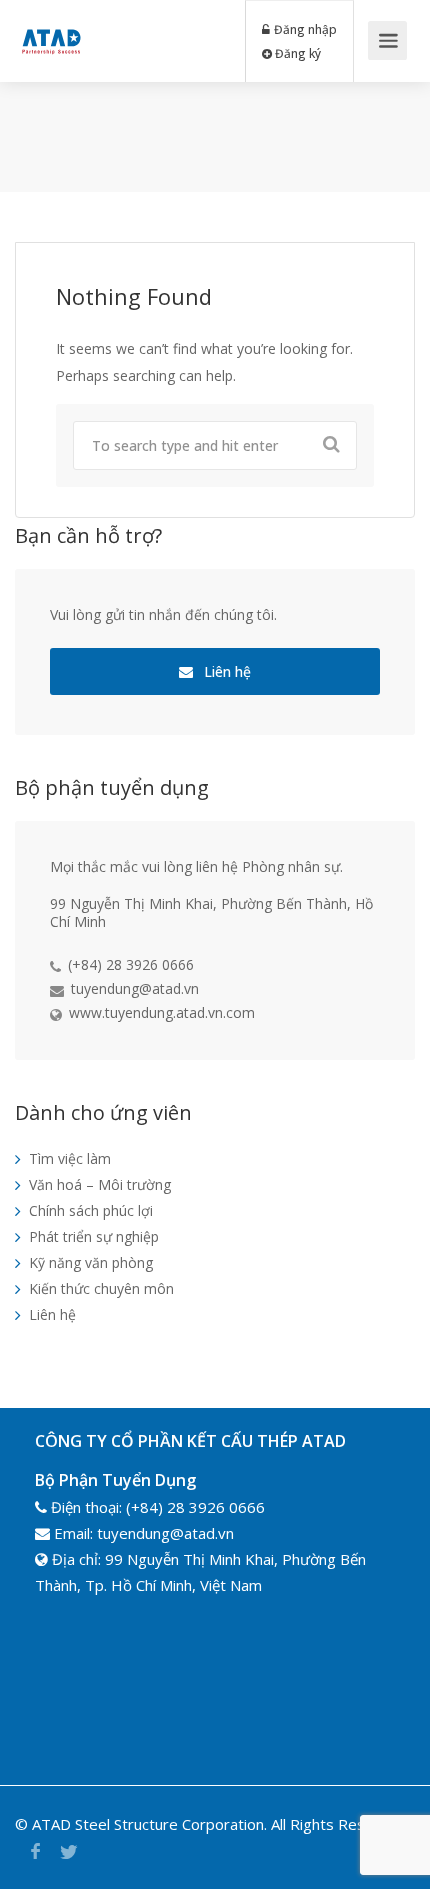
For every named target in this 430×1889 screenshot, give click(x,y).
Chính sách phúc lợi (91, 1210)
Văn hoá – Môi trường (100, 1184)
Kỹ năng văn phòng (91, 1262)
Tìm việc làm (70, 1158)
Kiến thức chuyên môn (101, 1288)
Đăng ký (296, 53)
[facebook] (35, 1851)
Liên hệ (225, 671)
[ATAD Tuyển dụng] (51, 26)
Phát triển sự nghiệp (94, 1236)
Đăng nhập (304, 29)
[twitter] (68, 1851)
